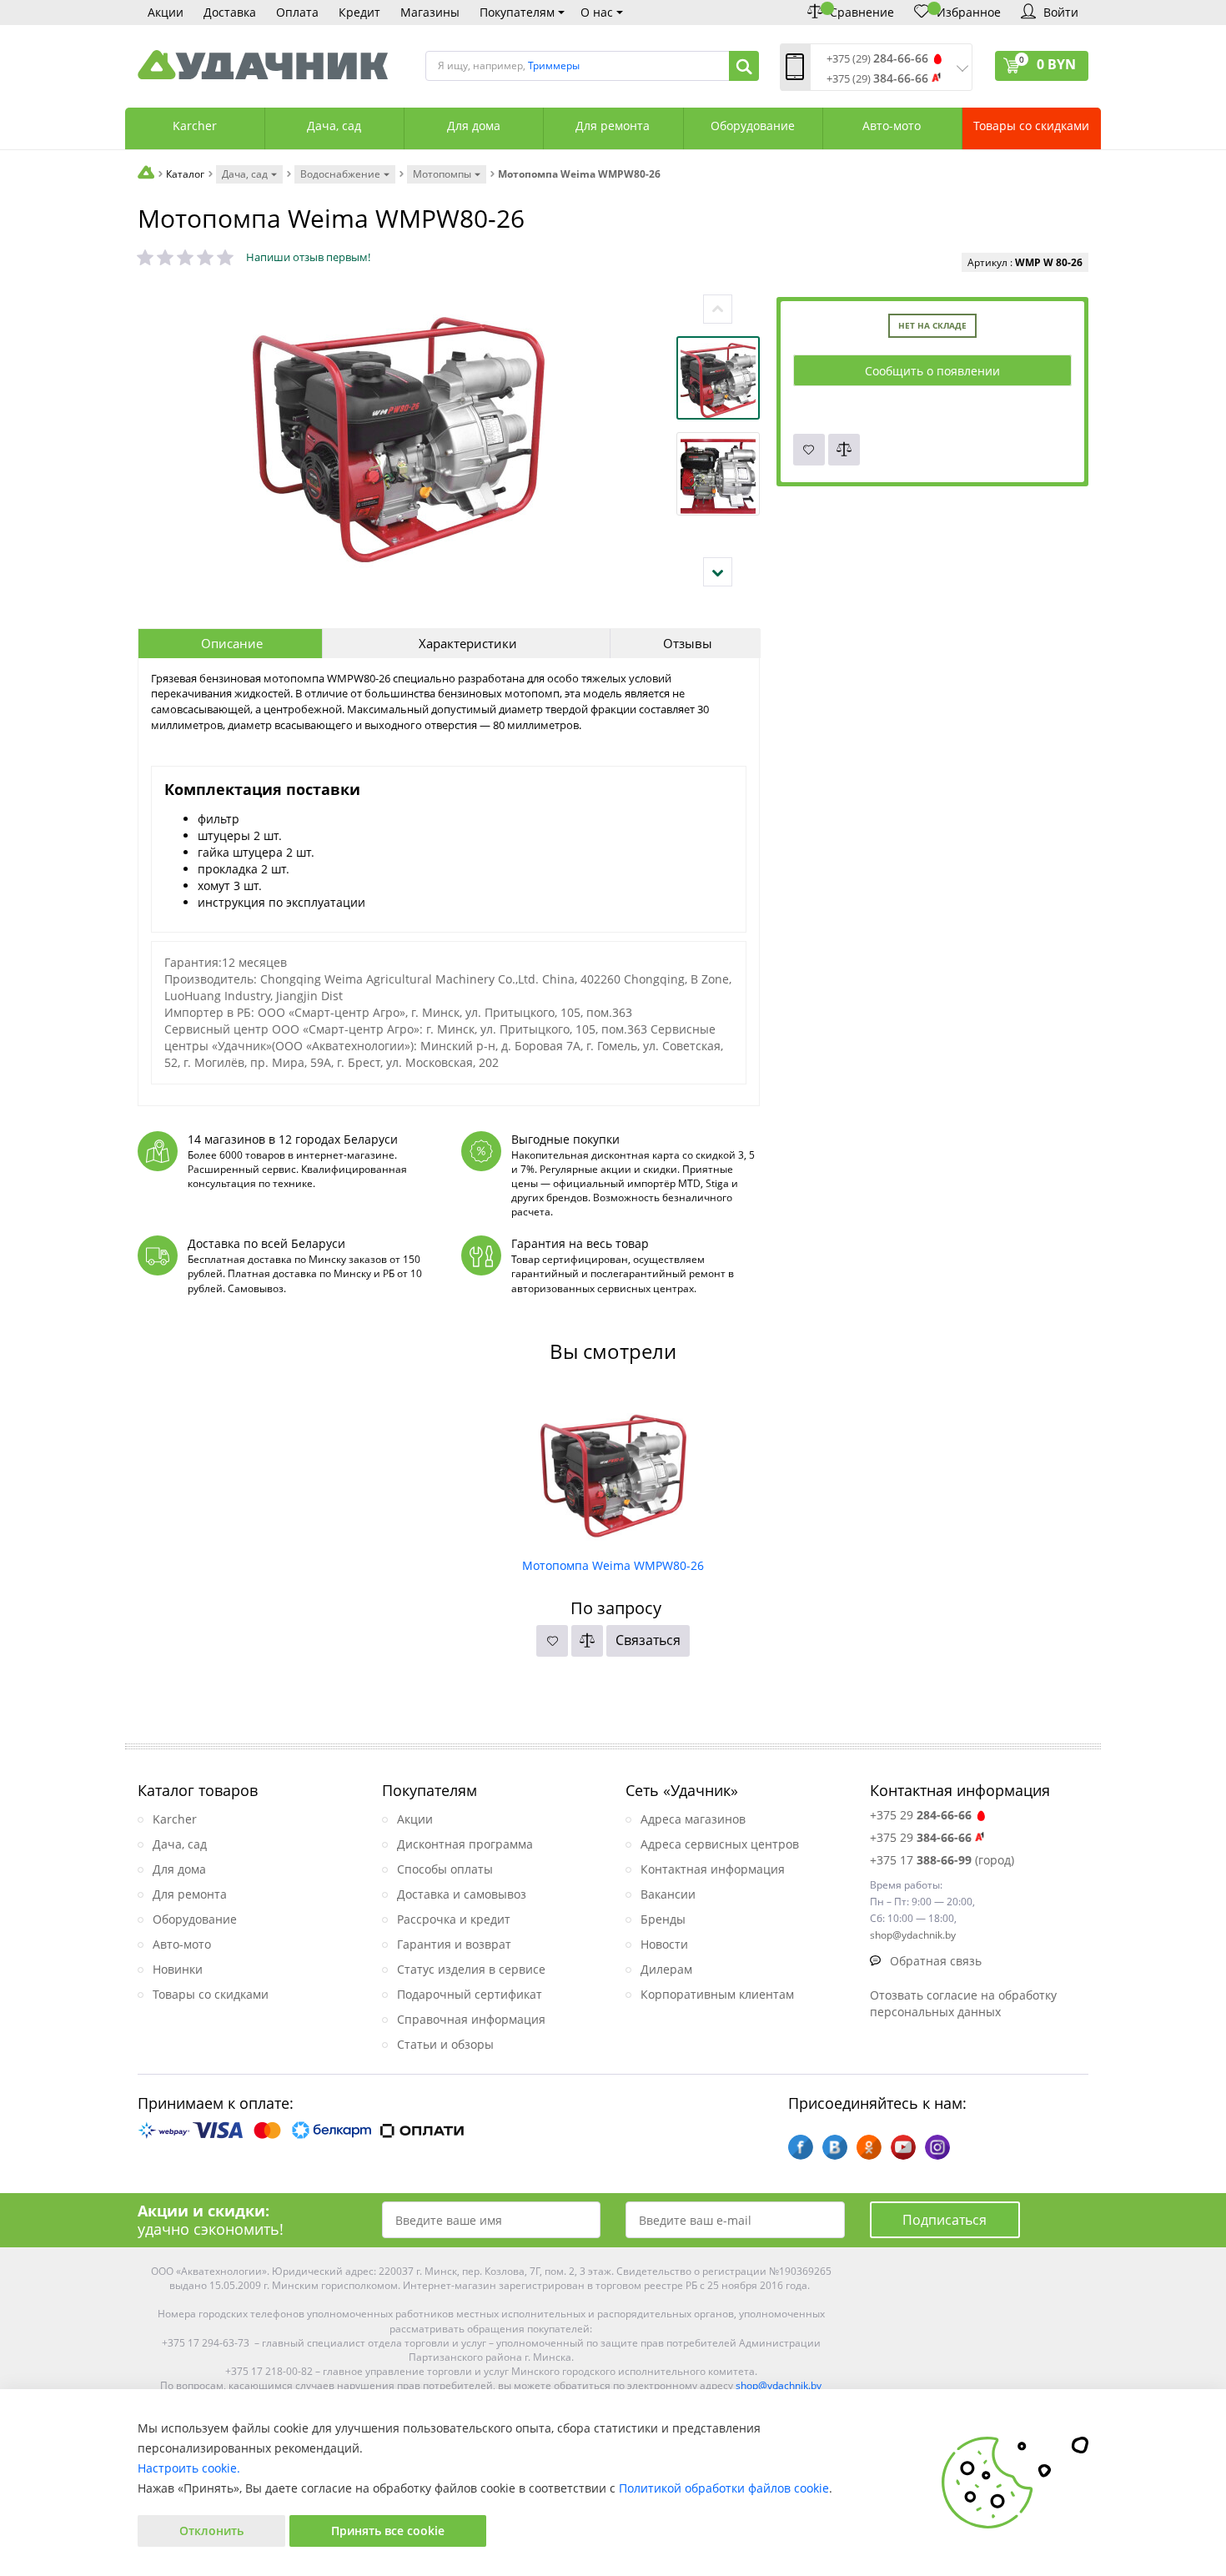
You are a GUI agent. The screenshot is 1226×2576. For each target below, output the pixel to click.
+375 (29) (877, 59)
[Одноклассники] (869, 2147)
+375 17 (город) (942, 1860)
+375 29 (921, 1815)
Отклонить (211, 2531)
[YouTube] (903, 2147)
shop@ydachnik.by (779, 2385)
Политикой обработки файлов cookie (724, 2488)
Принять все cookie (388, 2531)
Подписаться (945, 2220)
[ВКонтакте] (835, 2147)
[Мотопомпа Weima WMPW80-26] (613, 1470)
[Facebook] (801, 2147)
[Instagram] (937, 2147)
